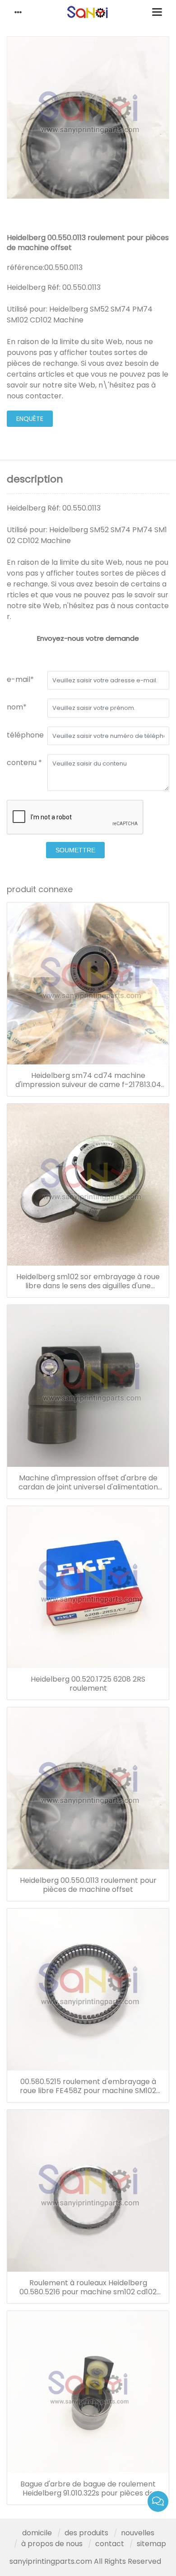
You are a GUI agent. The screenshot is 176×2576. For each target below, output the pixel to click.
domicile (37, 2533)
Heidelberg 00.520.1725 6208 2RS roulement (88, 1684)
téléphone (25, 735)
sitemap (151, 2544)
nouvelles (138, 2533)
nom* (17, 707)
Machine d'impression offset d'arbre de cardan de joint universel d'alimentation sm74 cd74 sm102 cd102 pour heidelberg (88, 1483)
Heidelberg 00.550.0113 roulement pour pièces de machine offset (88, 1885)
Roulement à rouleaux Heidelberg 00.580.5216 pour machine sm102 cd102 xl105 (88, 2288)
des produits (86, 2533)
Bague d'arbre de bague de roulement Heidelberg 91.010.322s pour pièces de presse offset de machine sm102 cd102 (88, 2489)
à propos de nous (52, 2544)
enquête (30, 419)
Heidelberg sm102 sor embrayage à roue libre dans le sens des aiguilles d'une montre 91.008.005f (88, 1281)
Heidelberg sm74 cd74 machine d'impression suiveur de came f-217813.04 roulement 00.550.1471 (88, 1080)
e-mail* (20, 679)
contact (110, 2544)
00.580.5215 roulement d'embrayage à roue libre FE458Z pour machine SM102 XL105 (88, 2086)
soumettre (75, 850)
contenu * (24, 763)
